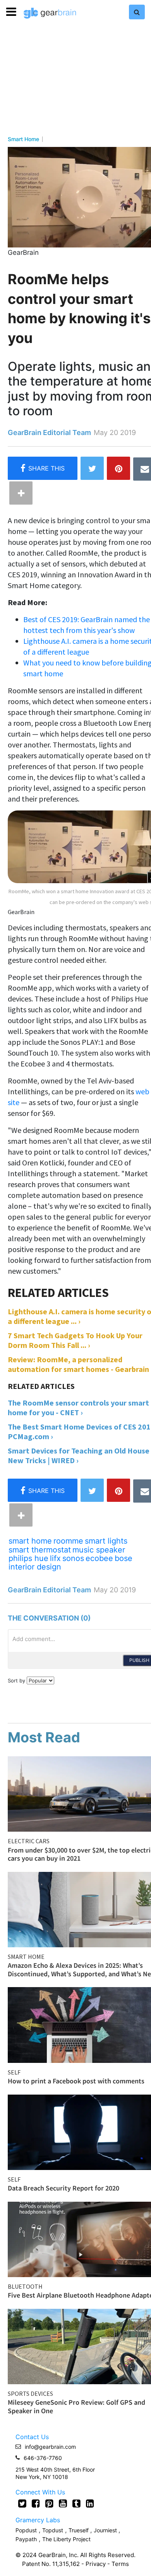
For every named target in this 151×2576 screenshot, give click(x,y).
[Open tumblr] (76, 2503)
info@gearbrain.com (50, 2447)
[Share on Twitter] (92, 468)
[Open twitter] (22, 2503)
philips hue (28, 1558)
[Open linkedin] (90, 2503)
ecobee (99, 1558)
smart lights (106, 1541)
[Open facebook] (36, 2503)
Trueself (79, 2530)
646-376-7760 (43, 2458)
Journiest (106, 2530)
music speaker (99, 1550)
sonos (73, 1558)
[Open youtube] (63, 2503)
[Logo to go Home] (50, 13)
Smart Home (23, 139)
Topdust (53, 2530)
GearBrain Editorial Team (49, 432)
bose (124, 1558)
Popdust (26, 2530)
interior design (35, 1567)
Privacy (96, 2564)
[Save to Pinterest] (118, 468)
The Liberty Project (66, 2539)
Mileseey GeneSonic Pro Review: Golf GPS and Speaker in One (76, 2406)
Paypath (26, 2539)
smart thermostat (40, 1550)
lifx (55, 1558)
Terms (120, 2564)
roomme (68, 1541)
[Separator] (21, 493)
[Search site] (137, 12)
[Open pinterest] (49, 2503)
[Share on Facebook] (43, 468)
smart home (30, 1541)
